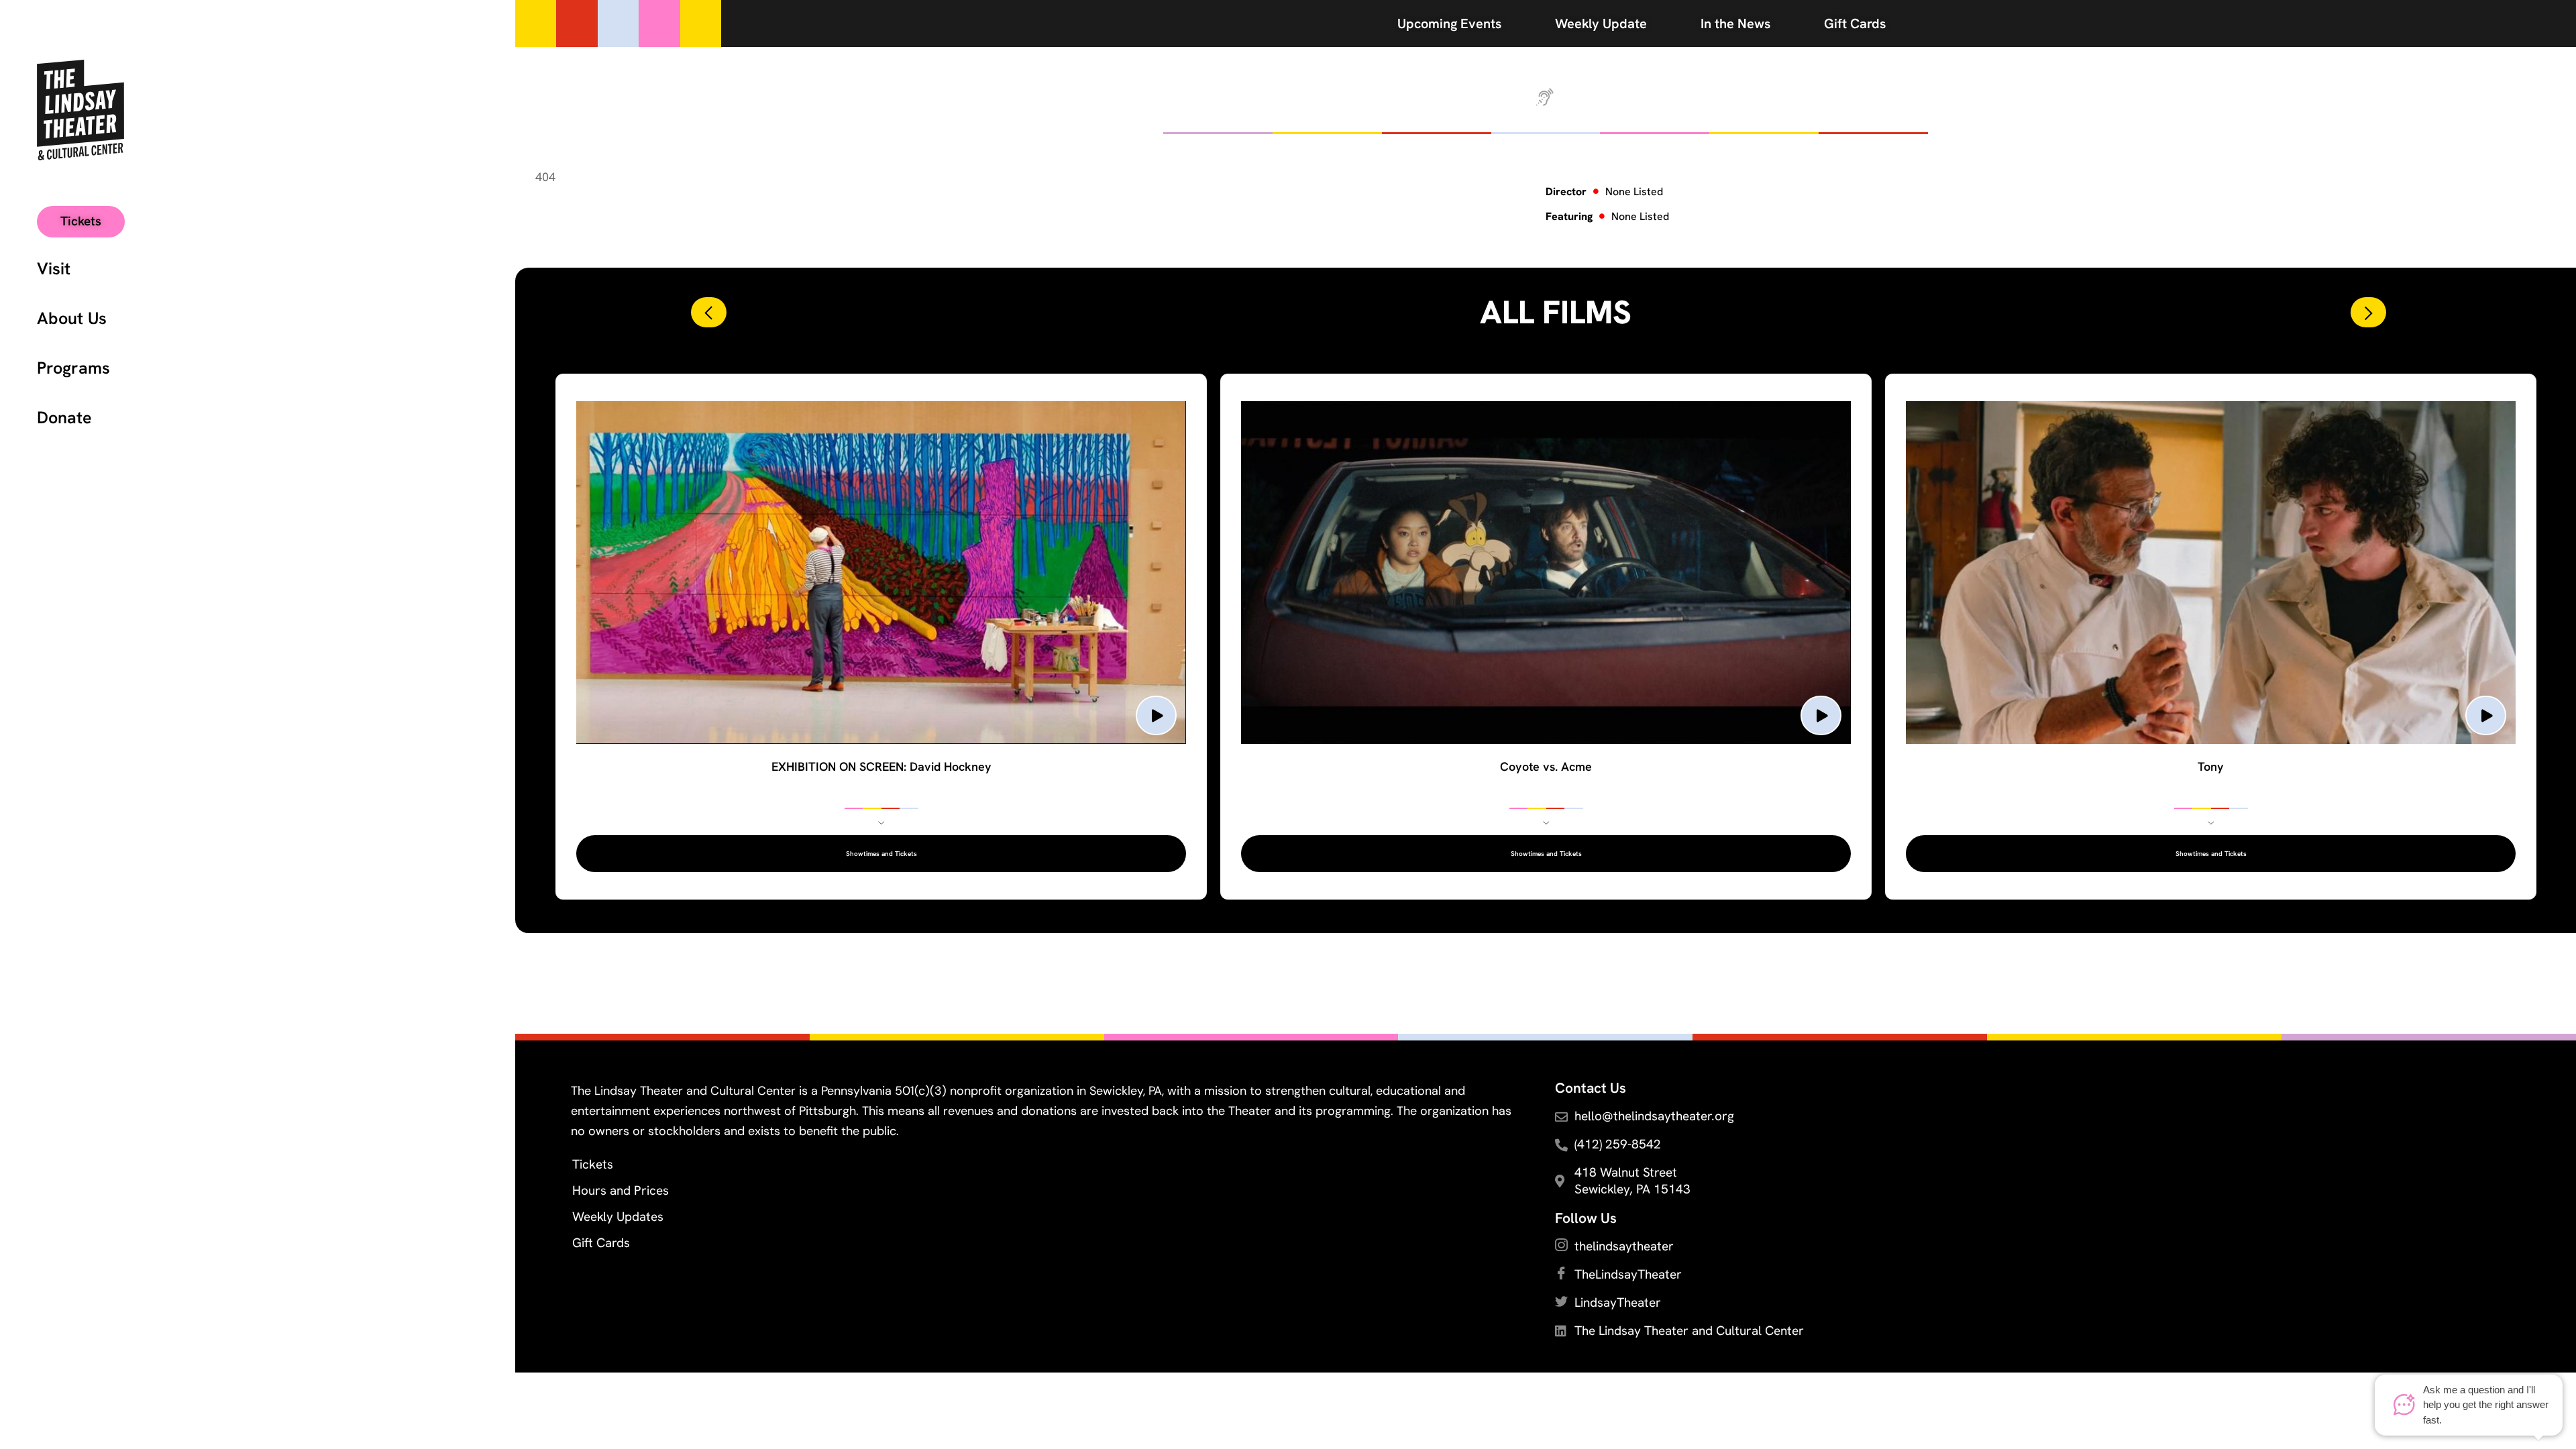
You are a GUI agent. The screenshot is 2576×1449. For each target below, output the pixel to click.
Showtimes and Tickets (881, 854)
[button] (709, 312)
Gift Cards (601, 1243)
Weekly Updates (618, 1217)
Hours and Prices (621, 1190)
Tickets (593, 1164)
